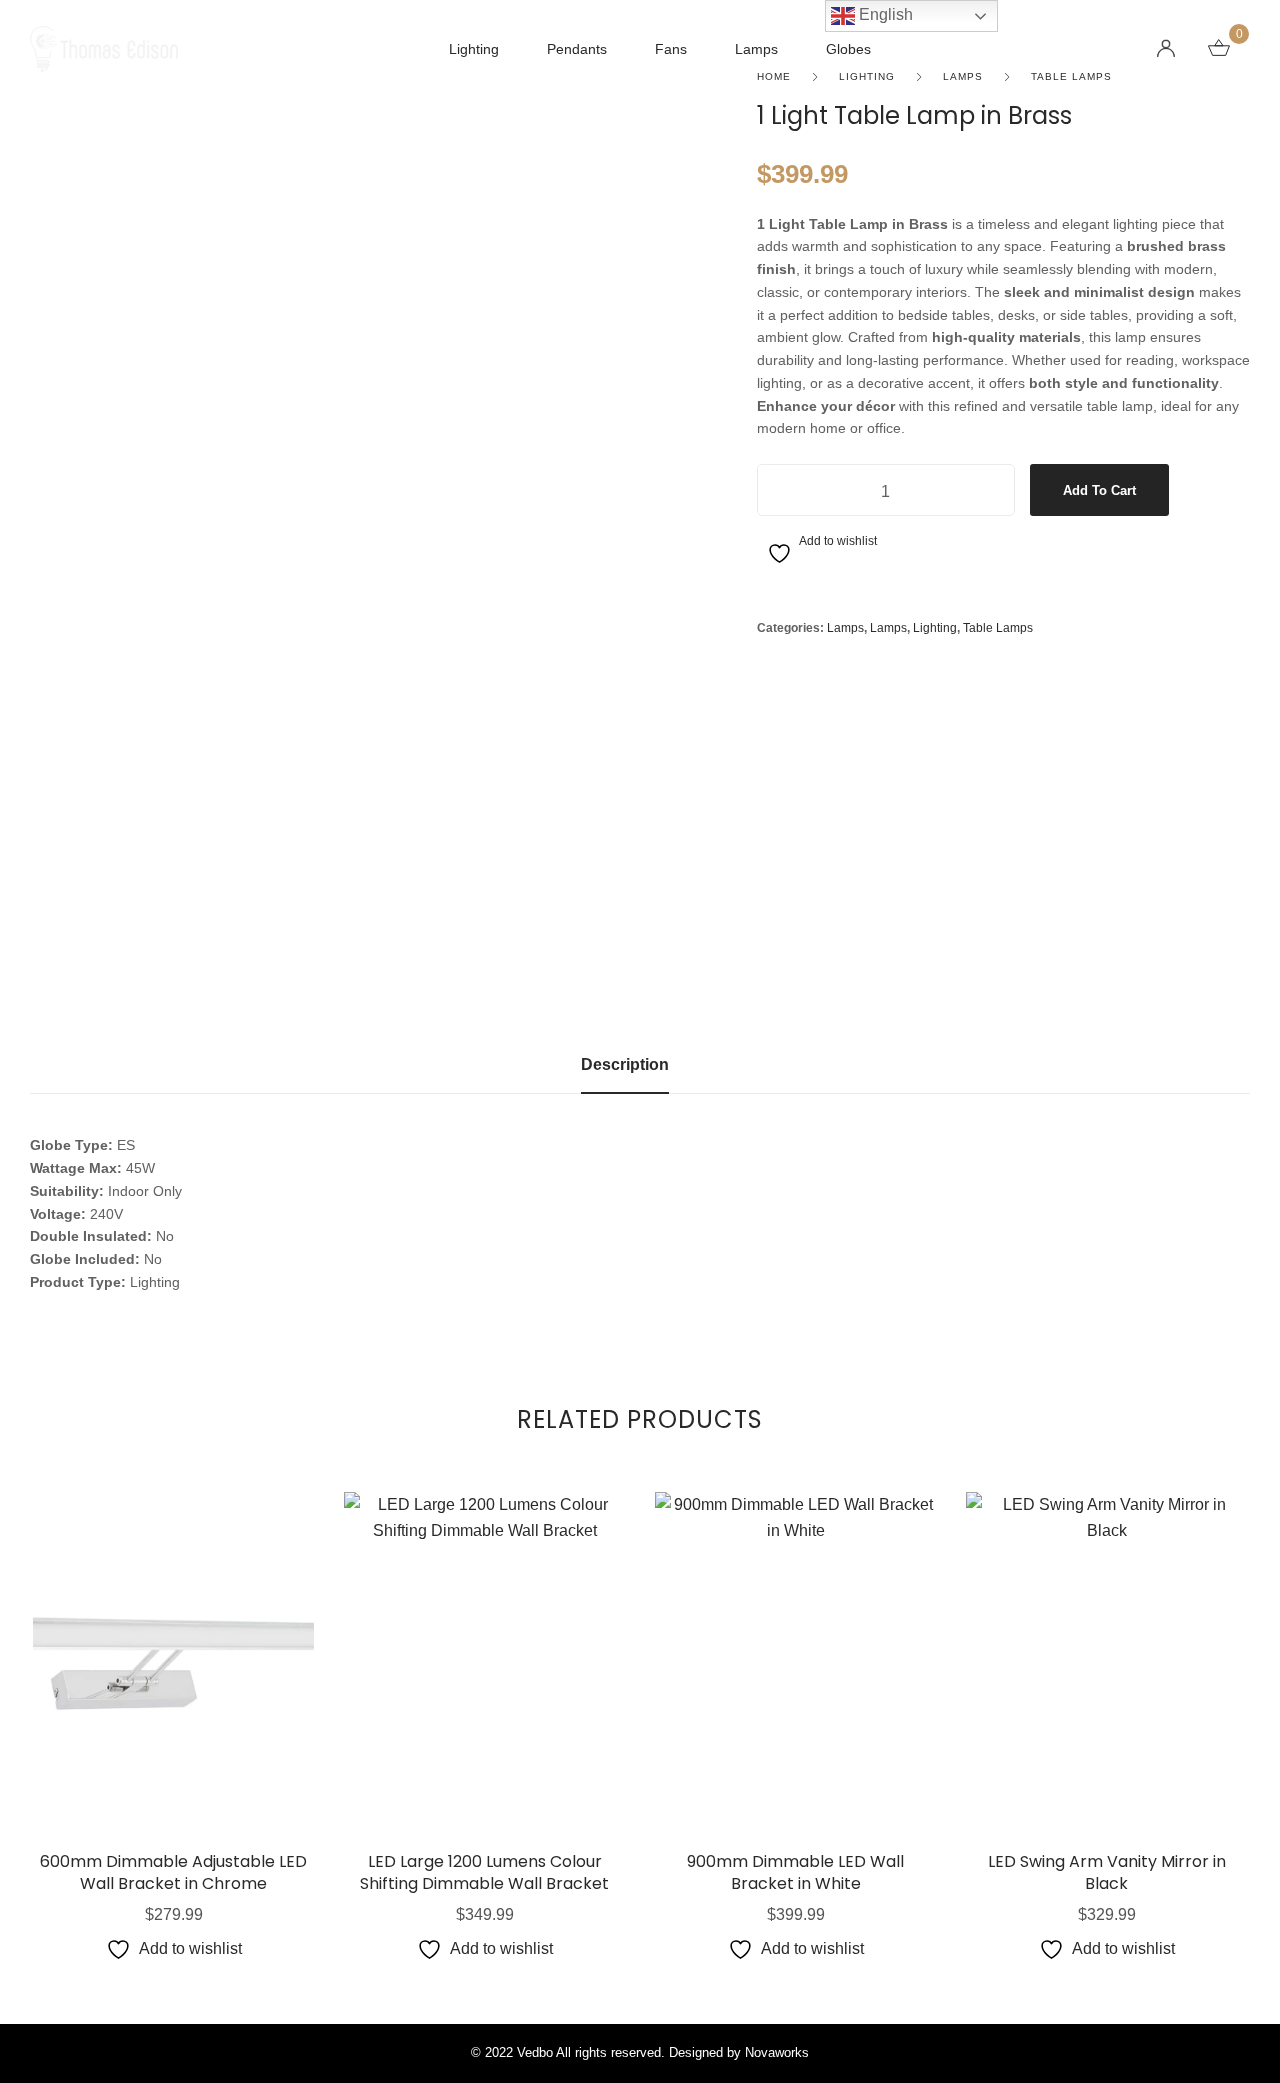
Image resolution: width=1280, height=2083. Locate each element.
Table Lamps (998, 628)
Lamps (845, 628)
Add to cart (1099, 490)
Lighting (935, 628)
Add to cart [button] (173, 1757)
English (884, 14)
